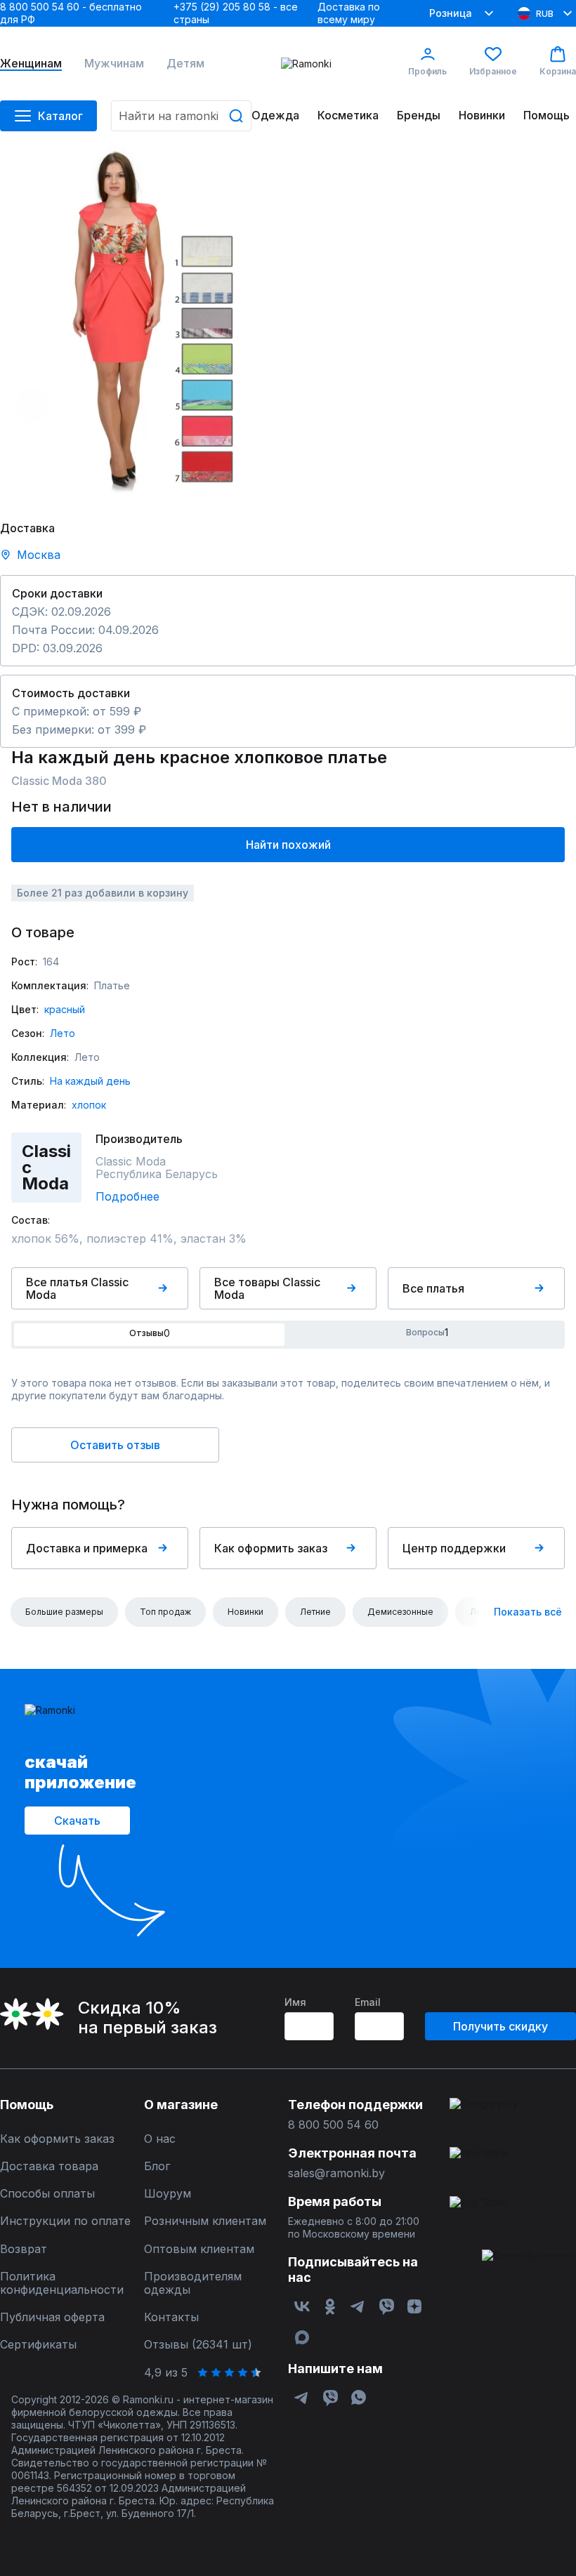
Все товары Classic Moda (267, 1288)
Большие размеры (64, 1612)
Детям (185, 64)
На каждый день (90, 1081)
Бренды (419, 115)
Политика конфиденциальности (62, 2283)
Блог (157, 2166)
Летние (315, 1612)
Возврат (24, 2249)
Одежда (275, 115)
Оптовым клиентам (199, 2249)
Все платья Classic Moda (77, 1288)
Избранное (493, 71)
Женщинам (31, 64)
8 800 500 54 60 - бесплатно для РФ (71, 13)
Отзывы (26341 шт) (198, 2345)
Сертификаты (38, 2345)
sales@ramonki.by (336, 2173)
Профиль (427, 71)
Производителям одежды (193, 2283)
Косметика (348, 115)
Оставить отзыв (115, 1445)
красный (65, 1009)
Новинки (482, 115)
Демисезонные (400, 1612)
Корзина (558, 71)
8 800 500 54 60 (333, 2125)
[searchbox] (181, 116)
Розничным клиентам (205, 2221)
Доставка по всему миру (349, 13)
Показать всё (528, 1612)
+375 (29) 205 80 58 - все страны (236, 13)
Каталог (60, 116)
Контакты (171, 2317)
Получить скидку (500, 2026)
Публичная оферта (52, 2317)
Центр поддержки (454, 1548)
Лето (63, 1033)
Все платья (433, 1288)
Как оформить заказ (271, 1548)
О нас (160, 2139)
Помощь (546, 115)
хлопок (89, 1105)
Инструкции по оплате (65, 2221)
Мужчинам (114, 64)
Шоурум (168, 2194)
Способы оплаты (47, 2194)
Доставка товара (49, 2166)
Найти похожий (288, 845)
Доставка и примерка (87, 1548)
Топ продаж (165, 1612)
